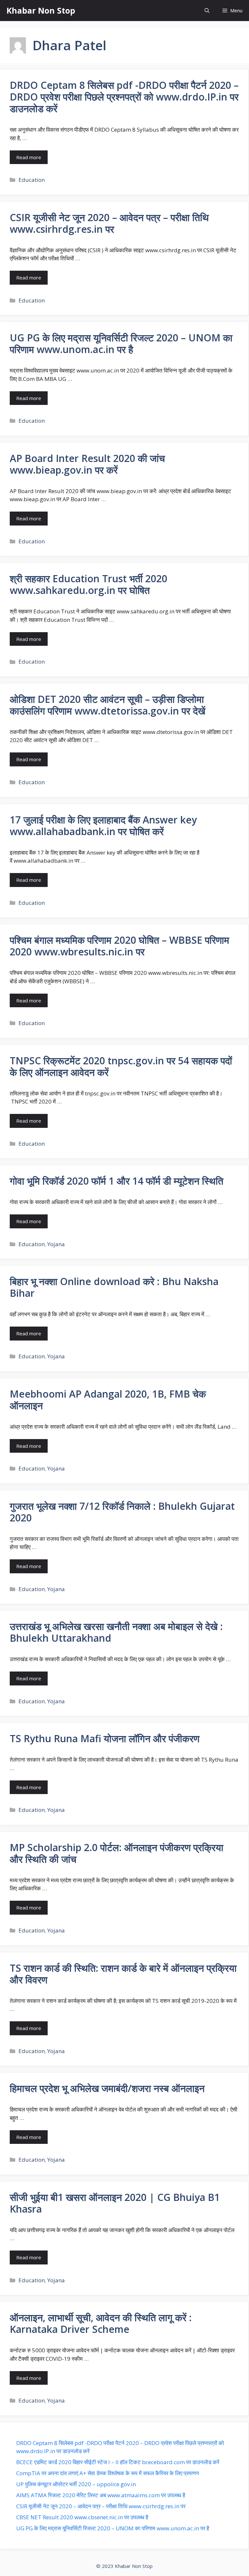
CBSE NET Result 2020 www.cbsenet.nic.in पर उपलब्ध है (82, 2517)
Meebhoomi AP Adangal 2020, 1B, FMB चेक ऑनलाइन (108, 1400)
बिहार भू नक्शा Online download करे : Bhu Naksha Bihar (114, 1287)
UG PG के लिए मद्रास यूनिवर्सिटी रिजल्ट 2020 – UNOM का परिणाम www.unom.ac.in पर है (121, 343)
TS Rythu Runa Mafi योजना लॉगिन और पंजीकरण (105, 1738)
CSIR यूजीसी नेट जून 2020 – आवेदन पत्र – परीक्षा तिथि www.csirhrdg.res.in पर (109, 223)
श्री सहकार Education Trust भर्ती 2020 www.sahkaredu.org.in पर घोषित (89, 584)
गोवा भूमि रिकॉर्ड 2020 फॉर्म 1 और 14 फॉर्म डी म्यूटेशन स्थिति (117, 1181)
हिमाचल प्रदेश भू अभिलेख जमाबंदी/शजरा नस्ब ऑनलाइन (107, 2088)
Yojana (56, 1244)
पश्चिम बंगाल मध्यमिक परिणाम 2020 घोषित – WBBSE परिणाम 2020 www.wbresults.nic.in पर (119, 946)
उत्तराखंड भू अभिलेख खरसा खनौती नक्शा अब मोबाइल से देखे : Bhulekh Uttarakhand (116, 1632)
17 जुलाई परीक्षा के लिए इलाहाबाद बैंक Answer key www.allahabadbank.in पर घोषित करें (103, 826)
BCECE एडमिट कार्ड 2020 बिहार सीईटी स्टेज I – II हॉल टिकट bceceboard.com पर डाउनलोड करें (118, 2462)
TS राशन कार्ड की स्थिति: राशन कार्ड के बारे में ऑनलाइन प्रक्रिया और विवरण (123, 1974)
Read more (29, 157)
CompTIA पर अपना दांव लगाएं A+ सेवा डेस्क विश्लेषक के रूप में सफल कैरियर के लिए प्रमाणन (108, 2473)
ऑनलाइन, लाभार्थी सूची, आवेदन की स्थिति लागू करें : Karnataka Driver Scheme (101, 2323)
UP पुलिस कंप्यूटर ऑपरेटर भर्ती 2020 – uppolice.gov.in (76, 2484)
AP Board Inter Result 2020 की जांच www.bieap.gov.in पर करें (87, 464)
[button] (207, 11)
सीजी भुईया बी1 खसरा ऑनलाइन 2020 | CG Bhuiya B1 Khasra (115, 2203)
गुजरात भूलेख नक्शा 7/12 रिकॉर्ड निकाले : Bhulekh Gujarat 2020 (122, 1512)
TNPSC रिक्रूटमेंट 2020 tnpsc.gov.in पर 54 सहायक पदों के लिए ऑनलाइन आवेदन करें (121, 1066)
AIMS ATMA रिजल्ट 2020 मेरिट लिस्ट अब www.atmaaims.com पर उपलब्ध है (101, 2495)
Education (32, 180)
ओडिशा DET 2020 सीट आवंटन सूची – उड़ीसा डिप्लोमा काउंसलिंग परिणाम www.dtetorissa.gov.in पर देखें (107, 705)
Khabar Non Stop (41, 10)
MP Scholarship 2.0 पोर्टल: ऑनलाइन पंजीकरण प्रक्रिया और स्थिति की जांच (117, 1853)
